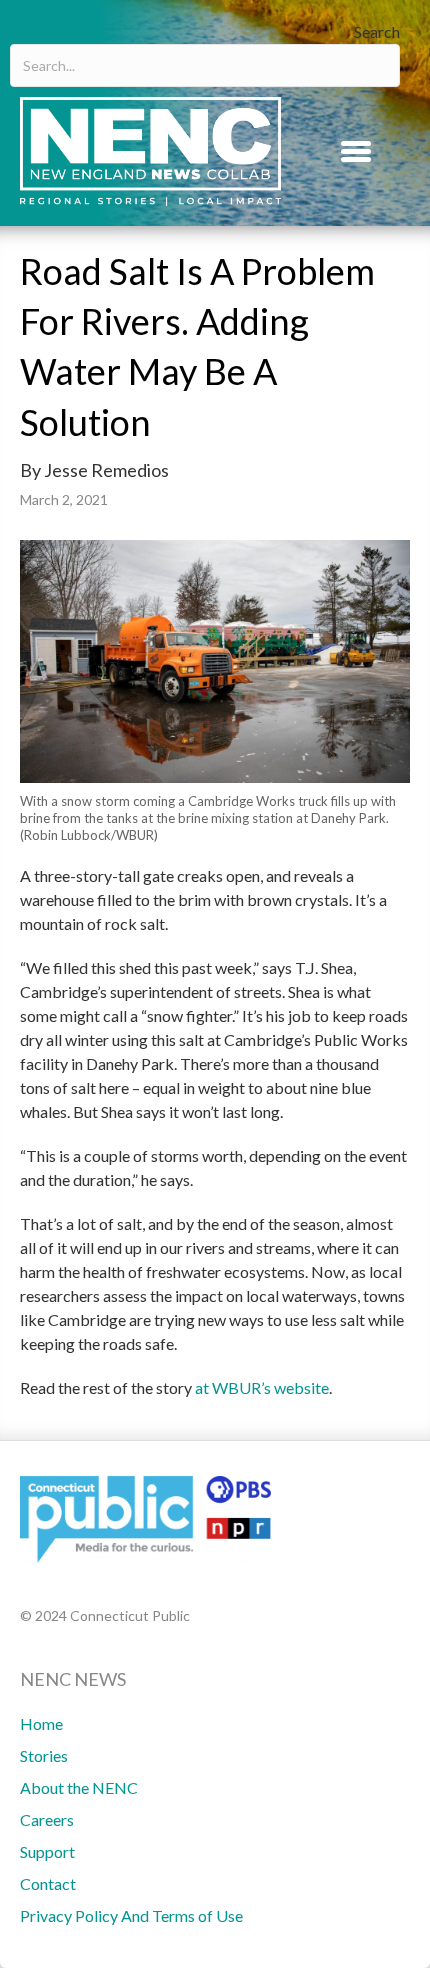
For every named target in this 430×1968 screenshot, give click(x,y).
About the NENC (79, 1787)
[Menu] (356, 151)
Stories (44, 1755)
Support (47, 1851)
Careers (47, 1819)
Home (41, 1723)
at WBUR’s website (262, 1387)
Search (377, 31)
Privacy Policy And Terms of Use (131, 1915)
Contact (48, 1883)
